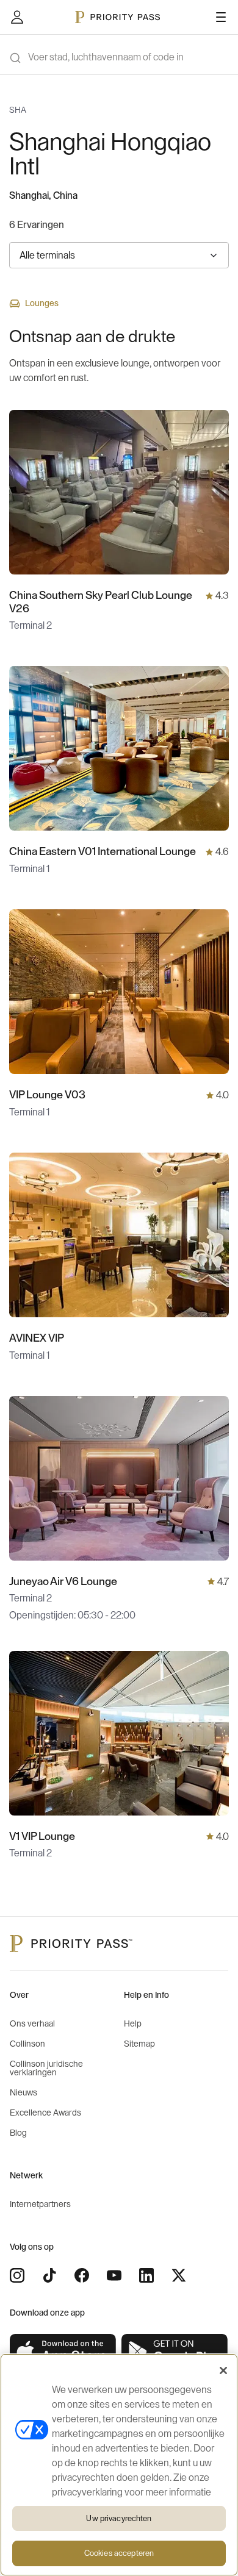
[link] (63, 2352)
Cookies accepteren (119, 2553)
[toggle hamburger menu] (221, 17)
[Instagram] (17, 2275)
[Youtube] (114, 2275)
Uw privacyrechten (119, 2518)
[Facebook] (82, 2275)
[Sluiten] (223, 2370)
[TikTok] (49, 2275)
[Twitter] (179, 2275)
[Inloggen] (17, 17)
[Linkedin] (146, 2275)
